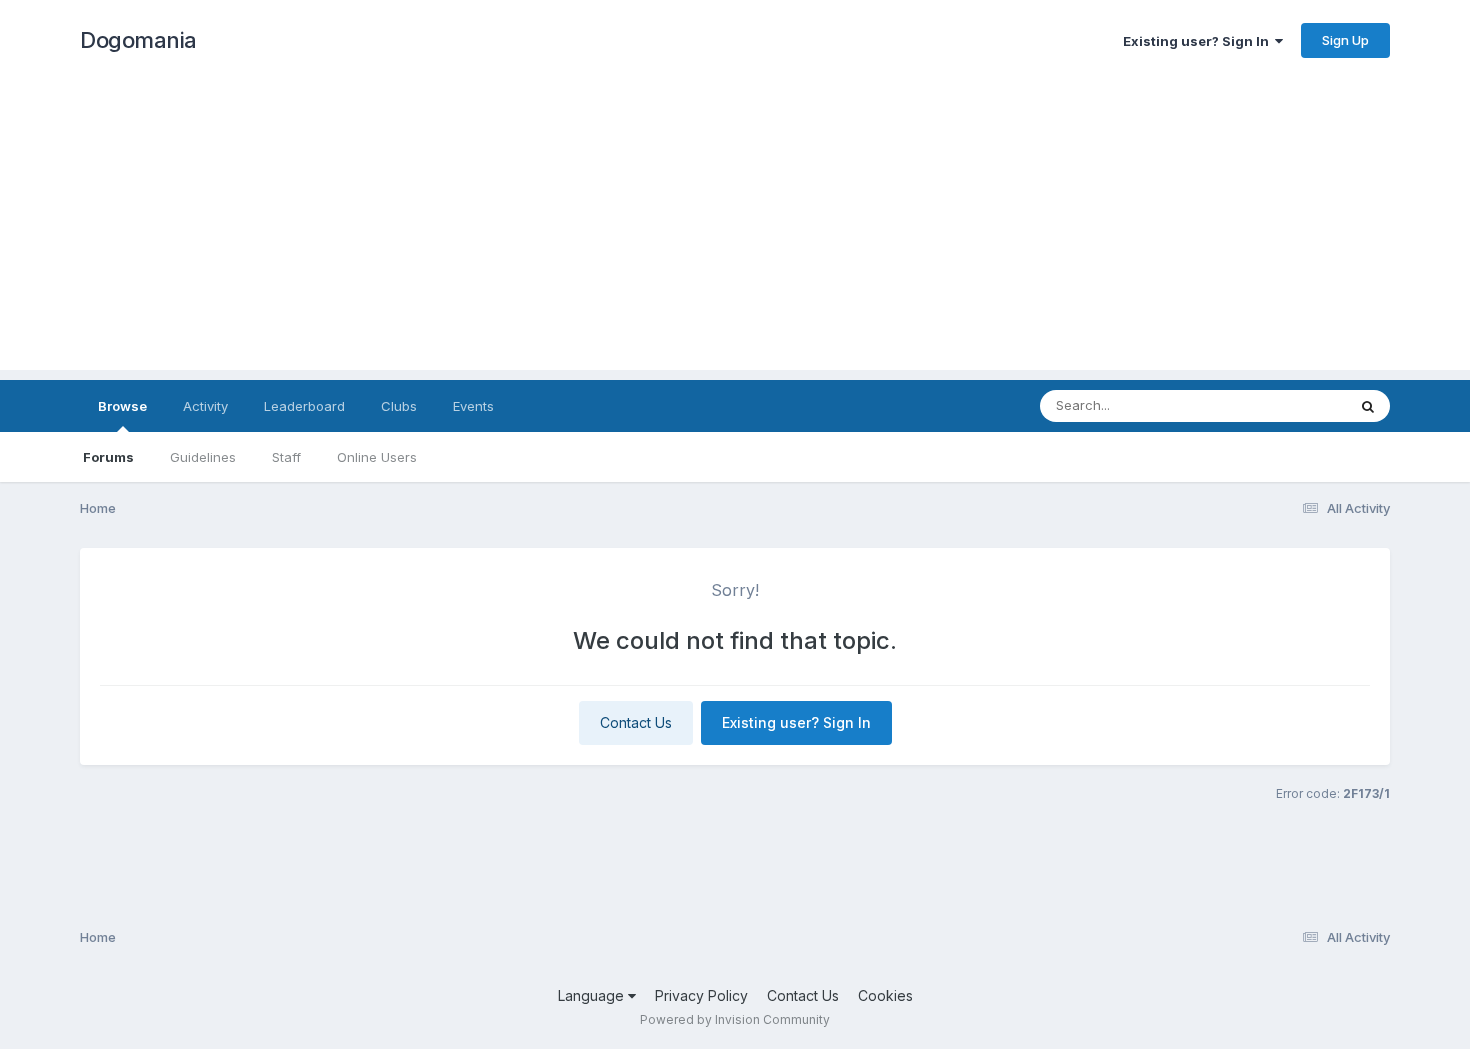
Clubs (399, 406)
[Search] (1368, 406)
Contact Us (636, 722)
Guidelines (203, 457)
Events (473, 406)
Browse (122, 406)
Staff (286, 457)
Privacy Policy (701, 995)
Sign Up (1345, 40)
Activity (205, 406)
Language (593, 995)
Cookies (885, 995)
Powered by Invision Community (735, 1019)
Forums (108, 457)
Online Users (377, 457)
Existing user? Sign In (1199, 41)
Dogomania (138, 40)
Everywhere (1284, 405)
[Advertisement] (735, 230)
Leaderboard (304, 406)
